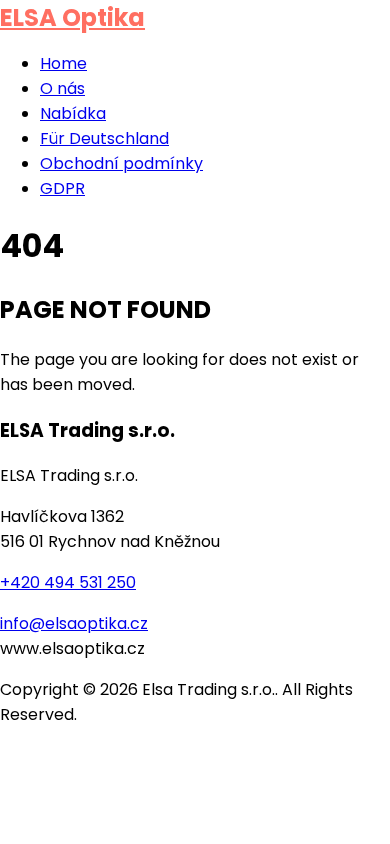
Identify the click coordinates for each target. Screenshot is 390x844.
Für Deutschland (104, 138)
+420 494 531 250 (68, 582)
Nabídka (73, 113)
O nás (62, 88)
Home (63, 63)
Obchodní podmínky (121, 163)
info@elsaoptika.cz (74, 623)
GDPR (62, 188)
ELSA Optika (72, 17)
